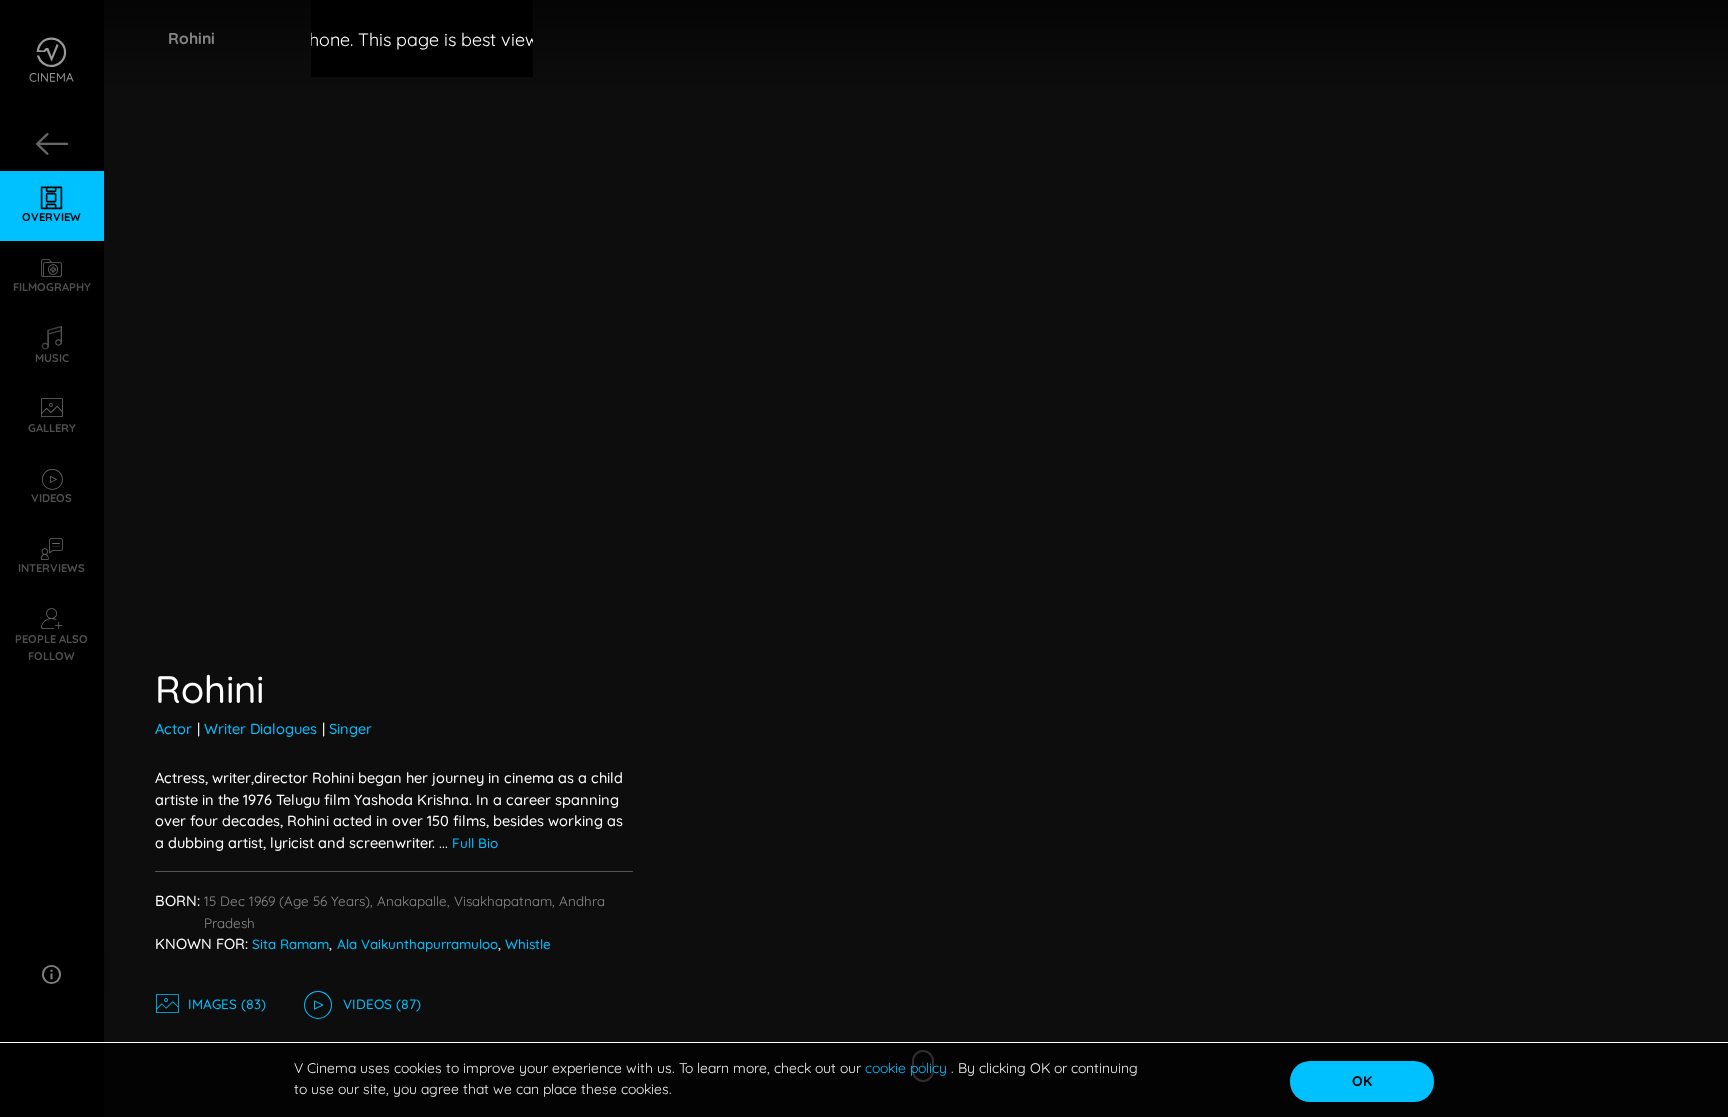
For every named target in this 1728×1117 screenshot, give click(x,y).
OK (1362, 1081)
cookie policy (908, 1068)
